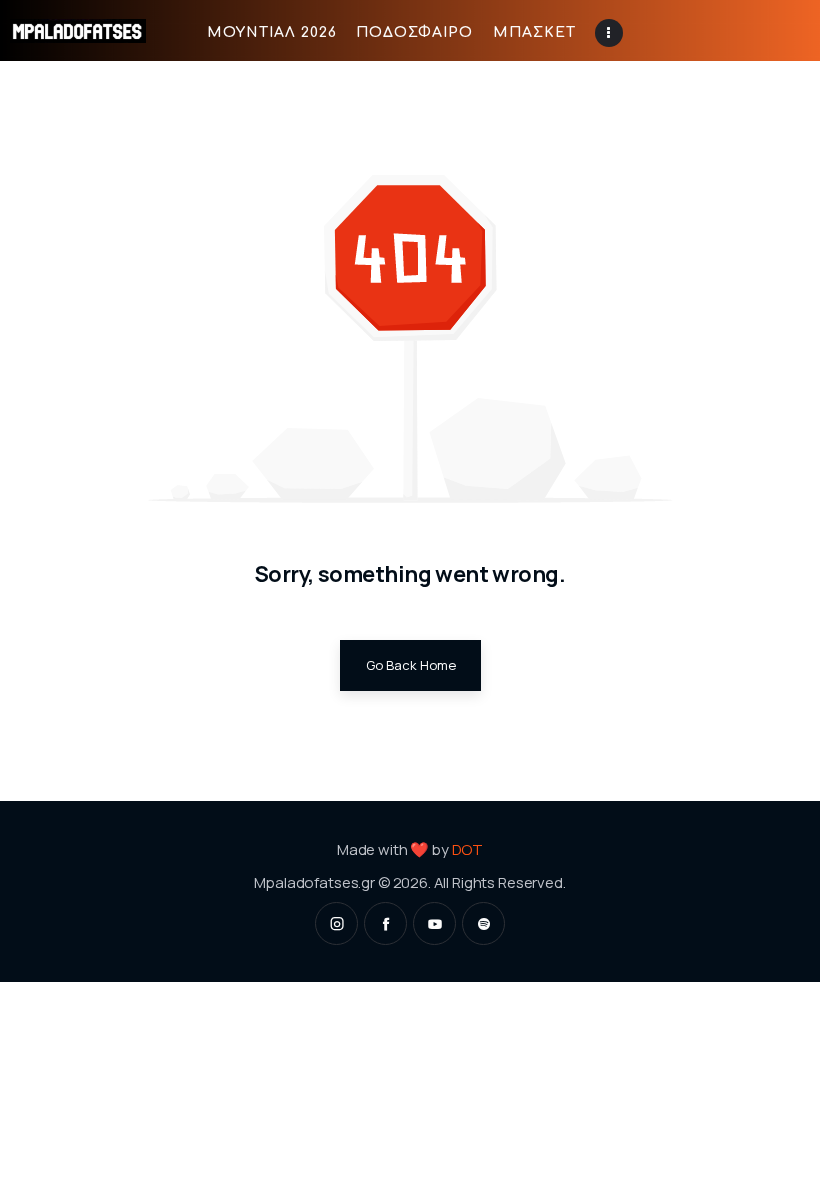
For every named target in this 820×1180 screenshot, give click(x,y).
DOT (468, 849)
